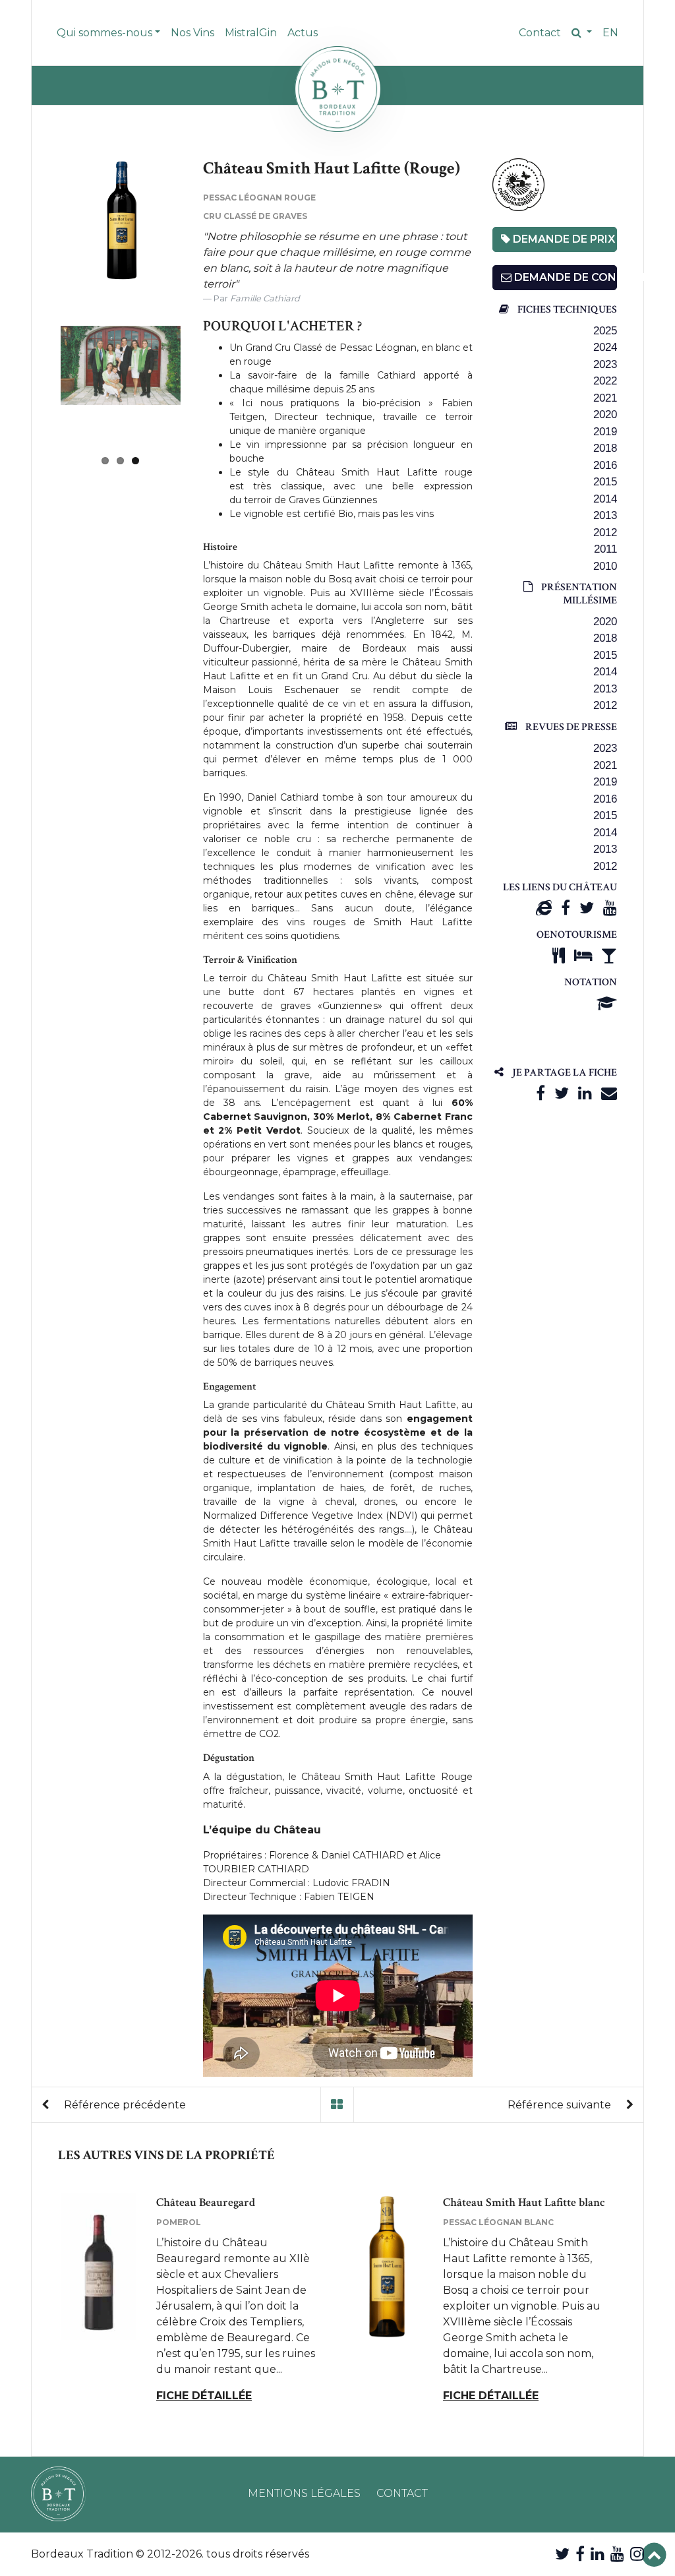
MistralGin (251, 33)
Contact (540, 33)
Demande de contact (565, 277)
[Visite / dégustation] (609, 955)
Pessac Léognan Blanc (498, 2222)
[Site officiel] (544, 908)
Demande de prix (563, 239)
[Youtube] (610, 908)
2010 (605, 566)
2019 (605, 432)
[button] (582, 33)
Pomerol (179, 2222)
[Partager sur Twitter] (562, 1093)
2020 (605, 414)
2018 (605, 448)
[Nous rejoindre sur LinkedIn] (598, 2554)
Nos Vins (192, 33)
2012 (605, 533)
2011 (605, 549)
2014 (605, 499)
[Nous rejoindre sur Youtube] (617, 2554)
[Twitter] (587, 908)
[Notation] (607, 1003)
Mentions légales (304, 2493)
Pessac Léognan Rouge (259, 198)
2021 (605, 398)
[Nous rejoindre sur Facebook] (580, 2554)
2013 (605, 515)
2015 (605, 482)
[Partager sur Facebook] (541, 1093)
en (610, 33)
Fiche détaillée (204, 2396)
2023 (605, 364)
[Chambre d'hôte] (583, 955)
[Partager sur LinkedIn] (585, 1093)
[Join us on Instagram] (637, 2554)
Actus (303, 33)
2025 (605, 331)
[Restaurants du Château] (559, 955)
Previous (41, 221)
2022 (605, 381)
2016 (605, 465)
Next (200, 386)
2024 (605, 347)
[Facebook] (566, 908)
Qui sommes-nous (104, 33)
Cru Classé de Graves (255, 216)
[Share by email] (609, 1093)
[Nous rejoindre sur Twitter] (562, 2554)
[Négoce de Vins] (337, 89)
